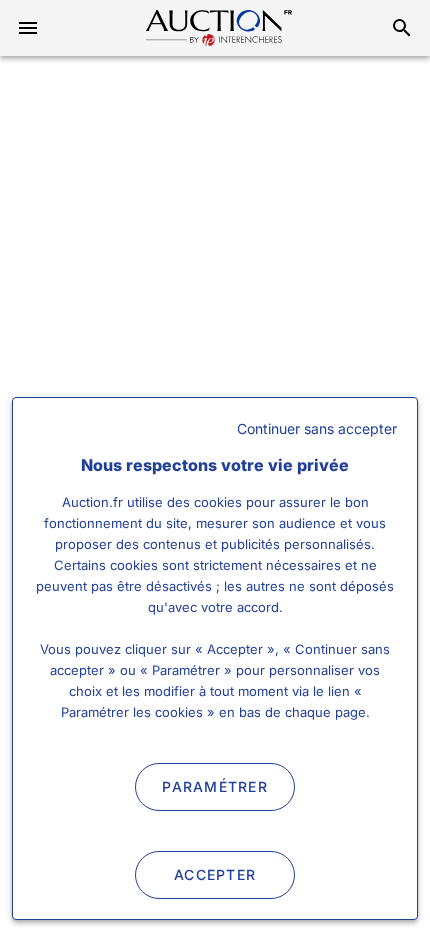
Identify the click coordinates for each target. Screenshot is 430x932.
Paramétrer (215, 786)
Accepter (215, 874)
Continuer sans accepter (317, 428)
